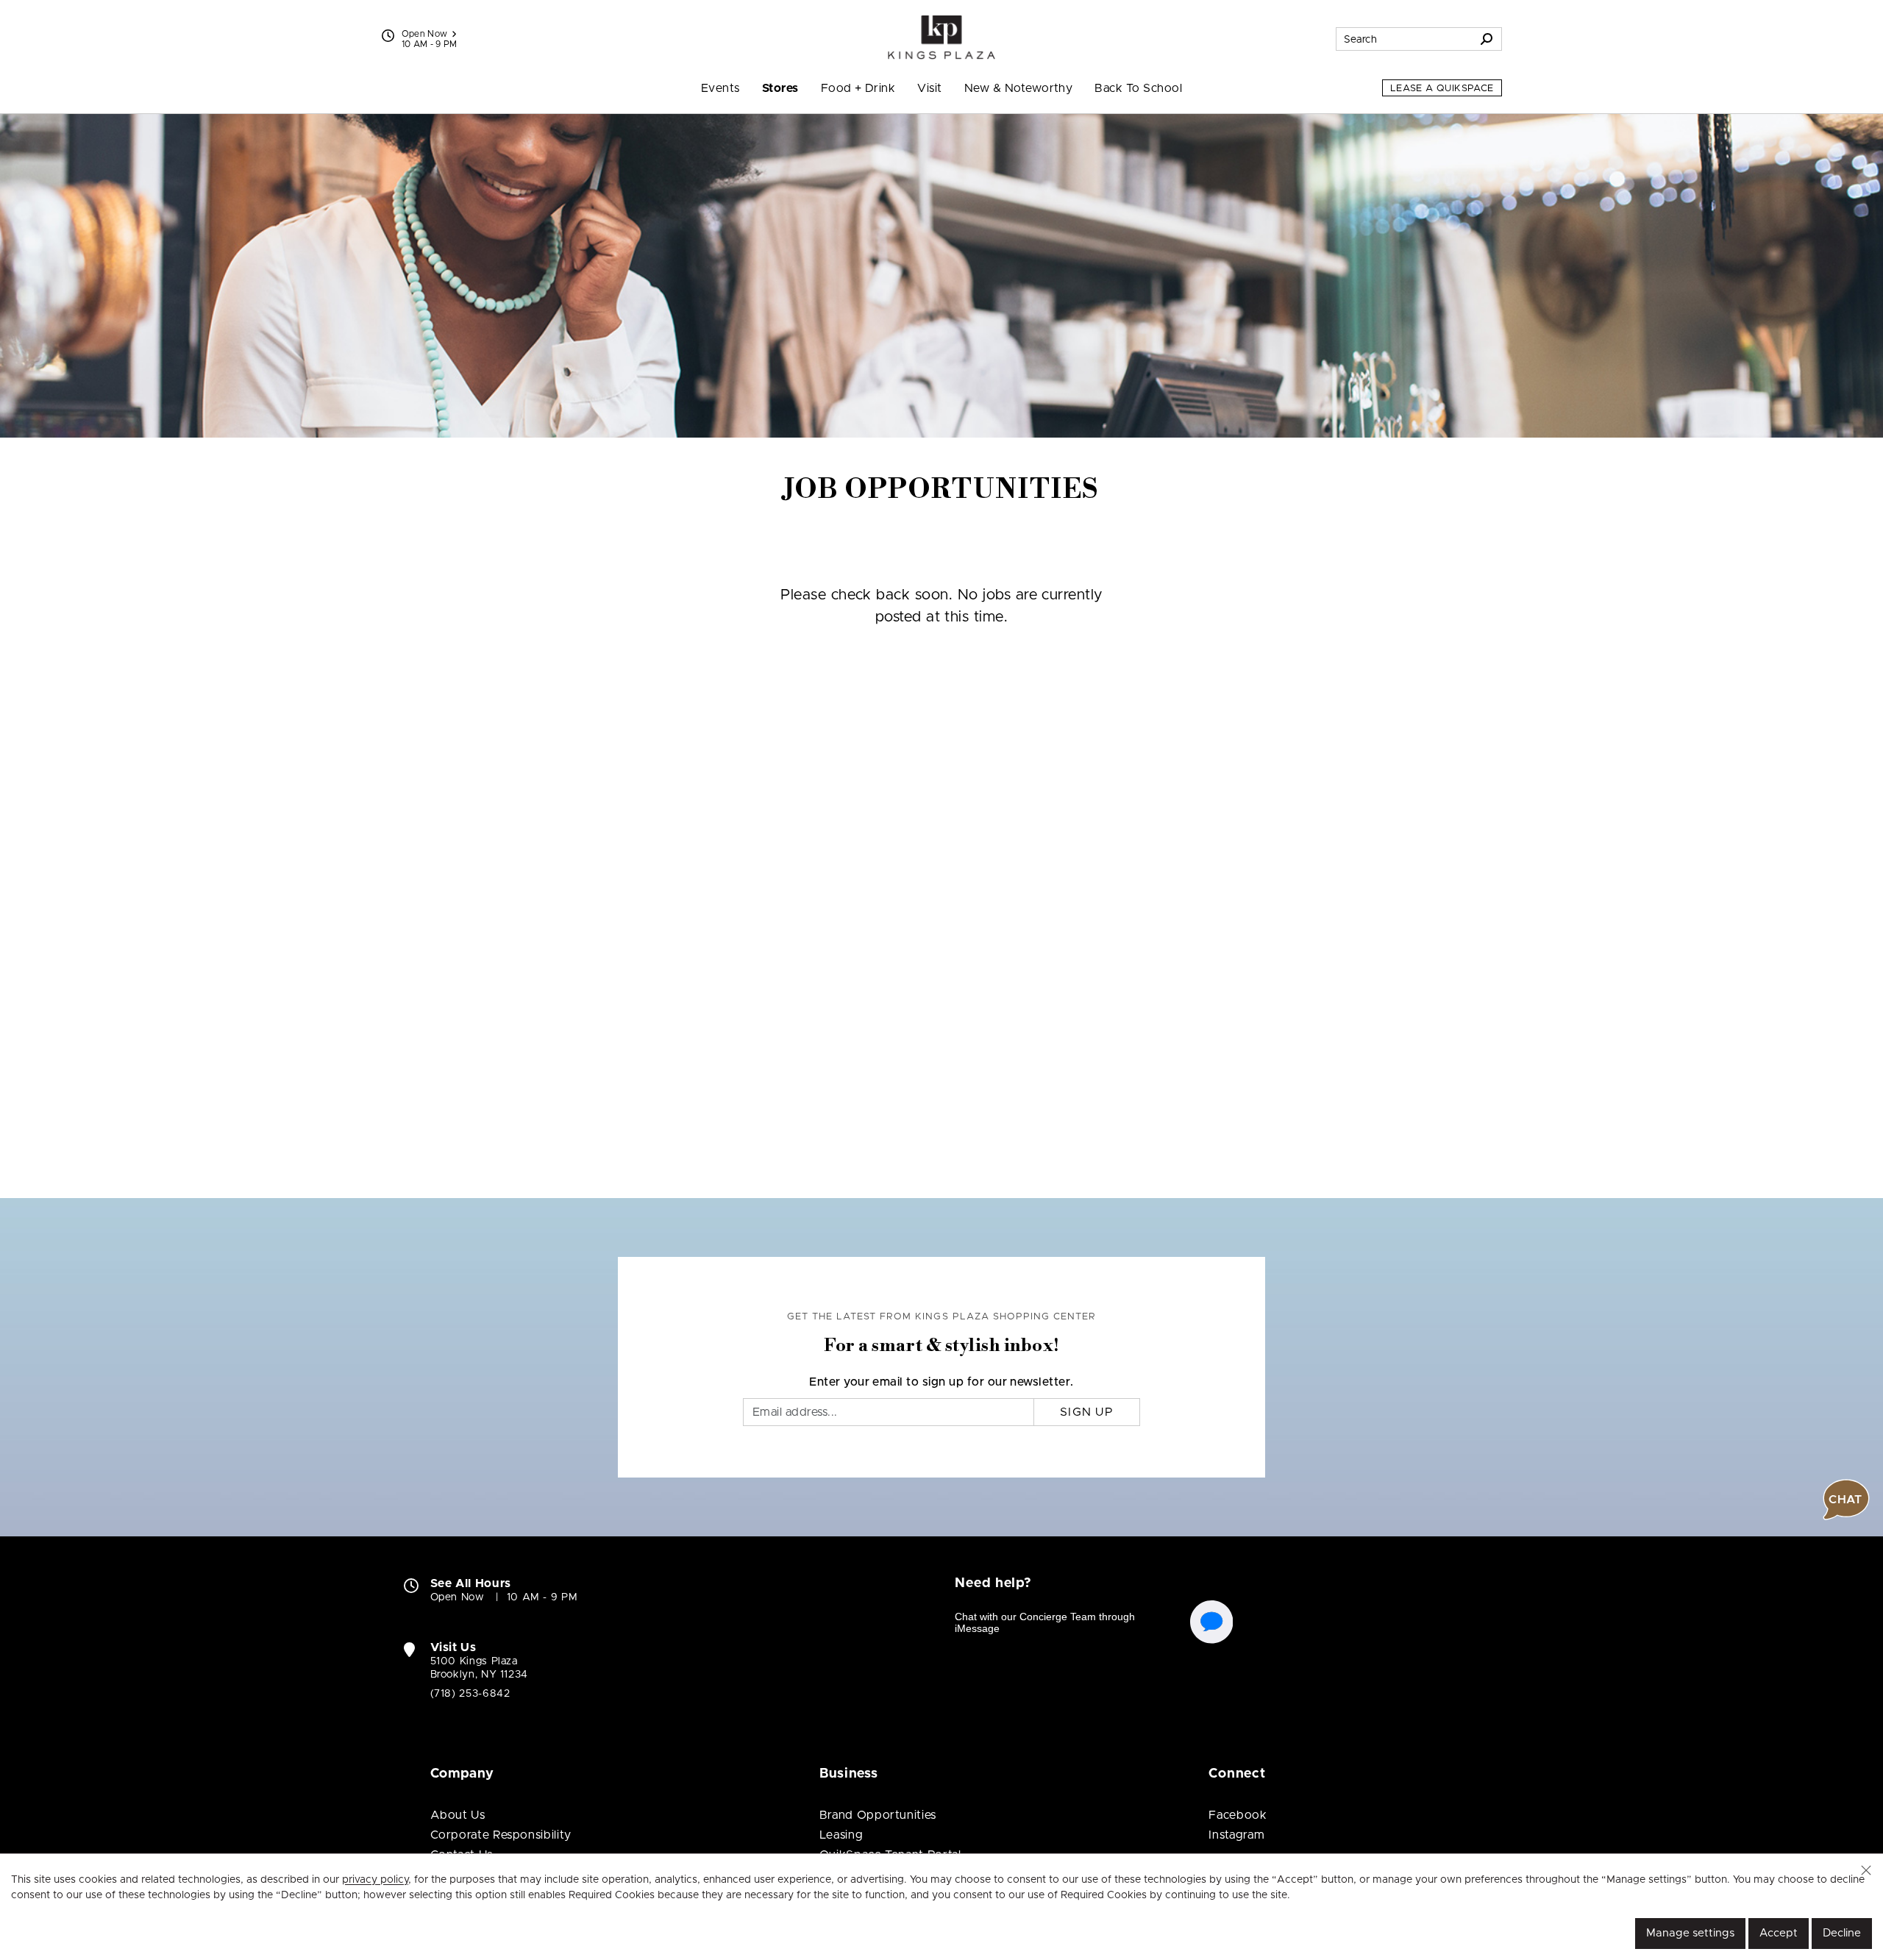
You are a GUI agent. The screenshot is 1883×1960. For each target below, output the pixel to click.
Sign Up (1087, 1412)
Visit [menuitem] (929, 88)
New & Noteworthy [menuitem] (1019, 88)
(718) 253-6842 (470, 1694)
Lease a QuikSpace (1442, 89)
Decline (1842, 1933)
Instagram (1236, 1835)
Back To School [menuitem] (1138, 88)
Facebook (1238, 1815)
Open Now (425, 34)
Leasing (841, 1835)
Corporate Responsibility (501, 1835)
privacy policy (375, 1880)
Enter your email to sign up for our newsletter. (941, 1382)
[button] (1866, 1870)
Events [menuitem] (720, 88)
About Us (458, 1815)
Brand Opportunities (878, 1815)
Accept (1779, 1933)
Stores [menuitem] (780, 88)
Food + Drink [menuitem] (858, 88)
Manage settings (1690, 1933)
